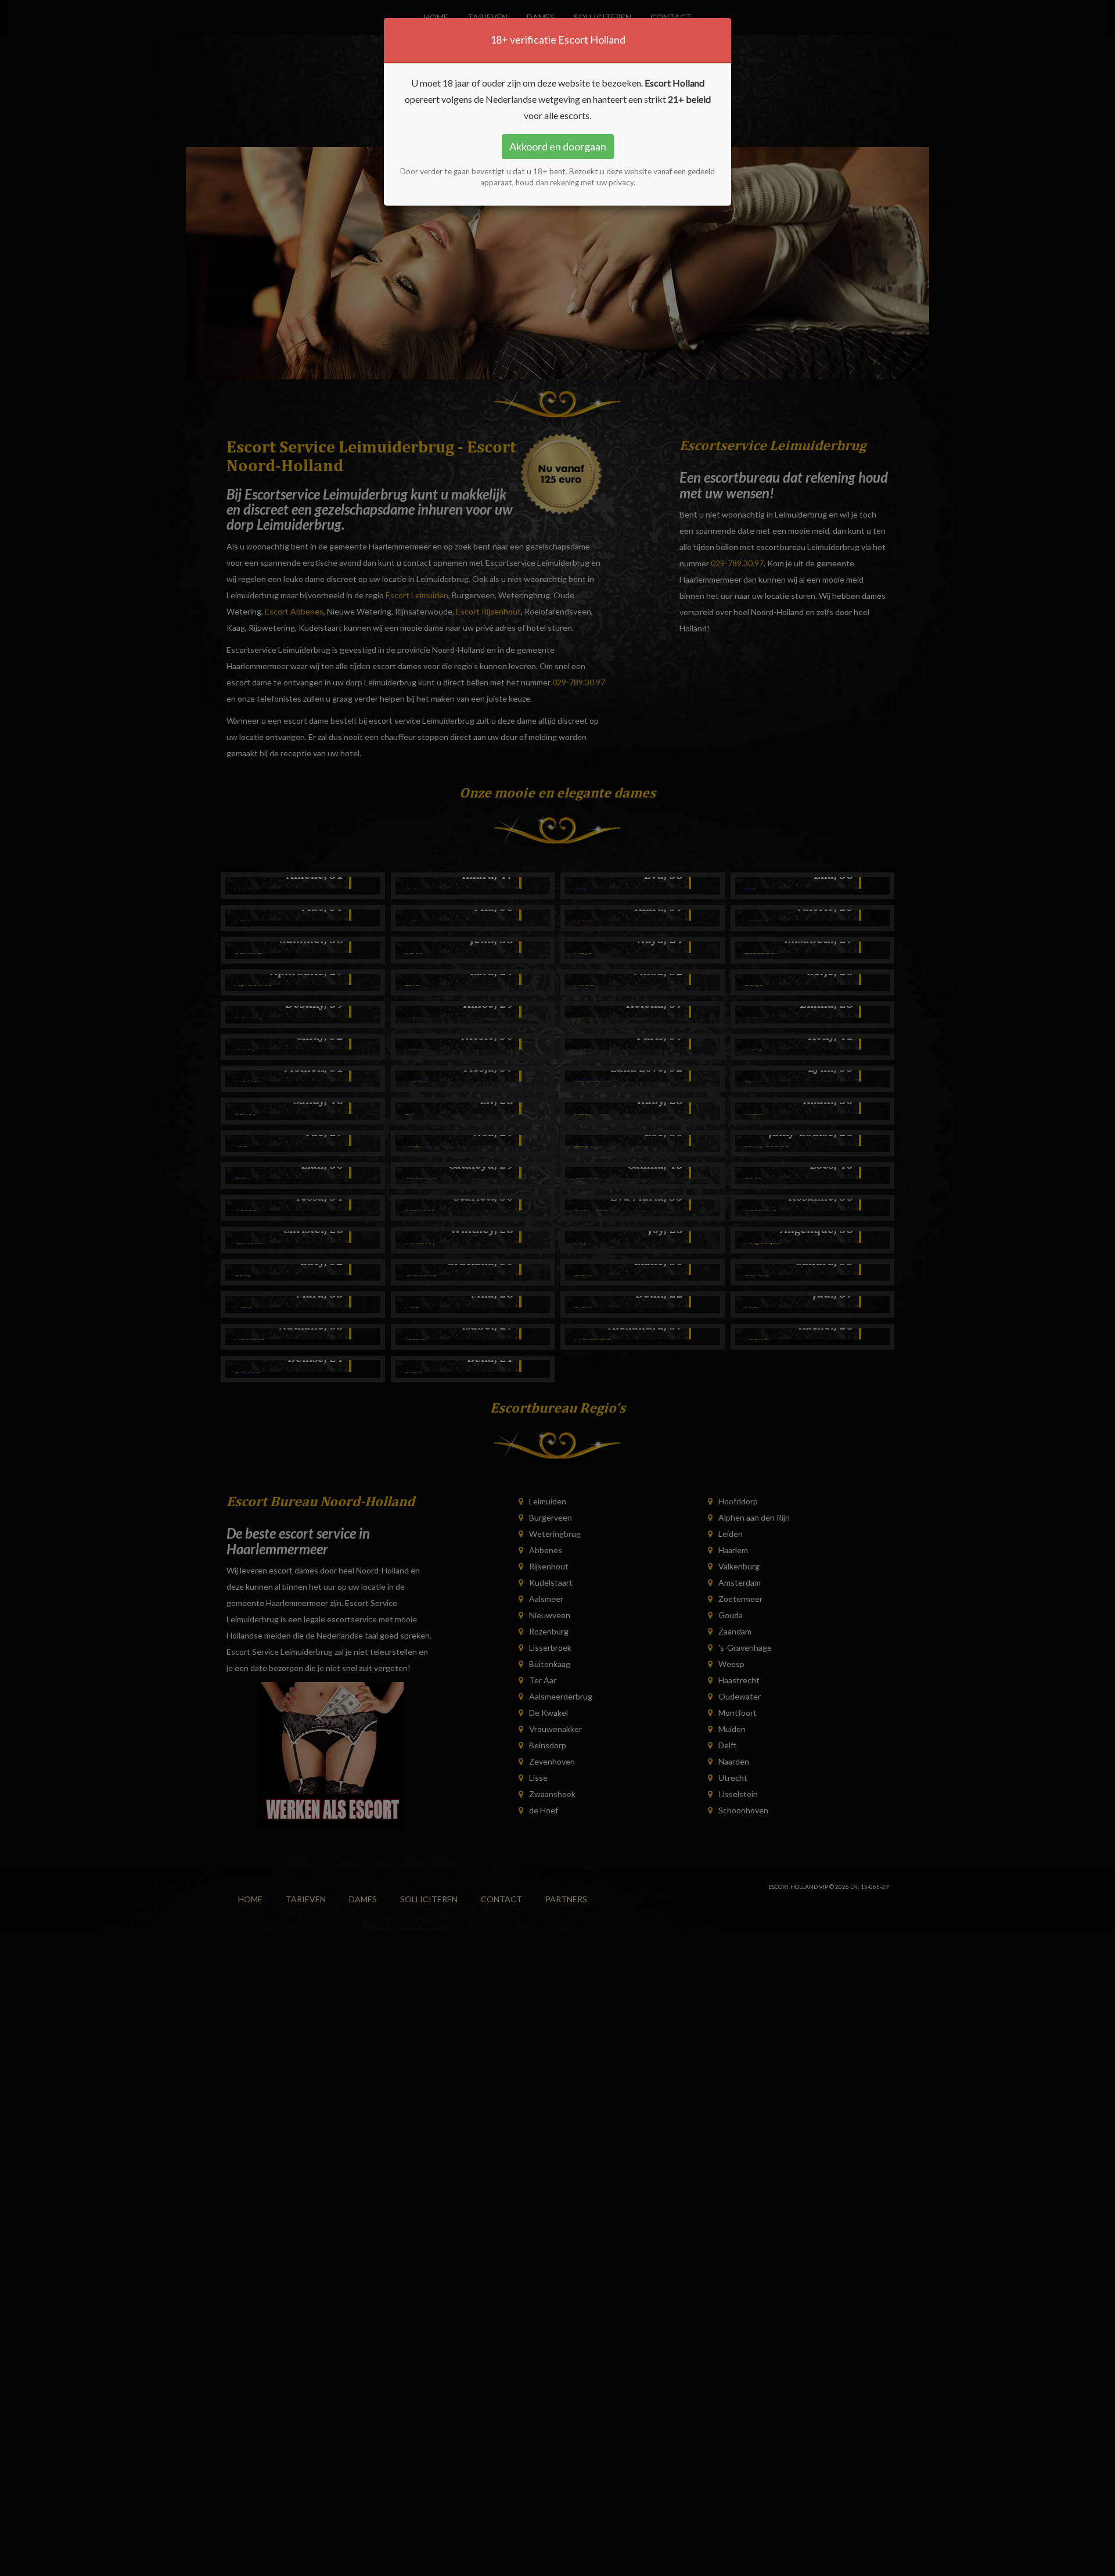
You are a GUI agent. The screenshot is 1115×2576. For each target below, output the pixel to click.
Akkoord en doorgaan (558, 146)
